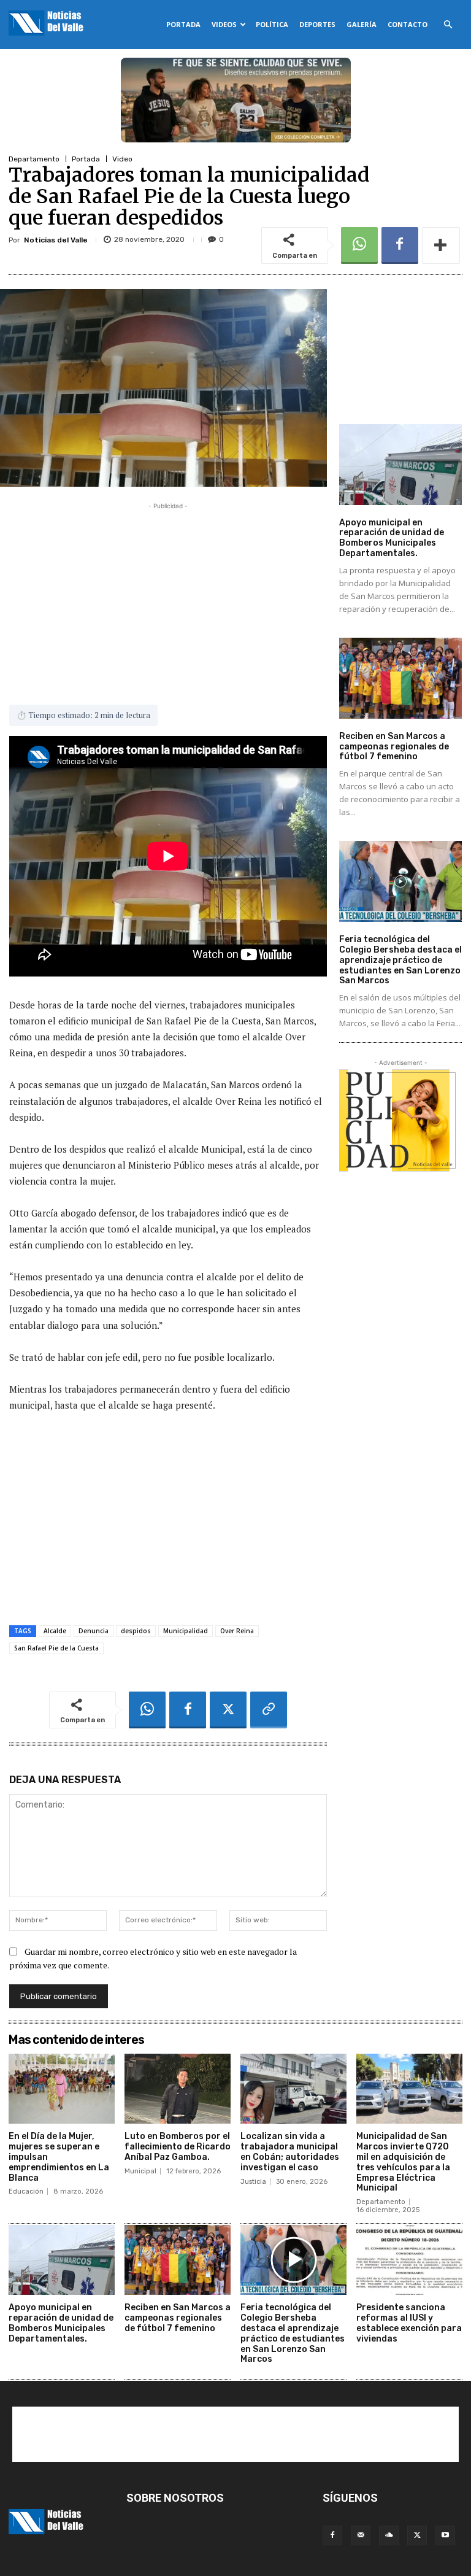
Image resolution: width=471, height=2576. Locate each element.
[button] (448, 25)
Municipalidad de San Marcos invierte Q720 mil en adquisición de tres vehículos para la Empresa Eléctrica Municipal (403, 2162)
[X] (228, 1710)
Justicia (253, 2182)
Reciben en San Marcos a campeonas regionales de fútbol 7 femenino (394, 747)
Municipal (140, 2171)
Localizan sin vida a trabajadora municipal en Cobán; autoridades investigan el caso (290, 2152)
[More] (441, 246)
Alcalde (55, 1631)
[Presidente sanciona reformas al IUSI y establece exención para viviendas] (409, 2260)
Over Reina (237, 1631)
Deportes (317, 24)
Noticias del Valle (56, 240)
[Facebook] (400, 246)
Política (272, 24)
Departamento (34, 159)
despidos (136, 1631)
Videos (224, 24)
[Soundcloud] (389, 2535)
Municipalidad (186, 1631)
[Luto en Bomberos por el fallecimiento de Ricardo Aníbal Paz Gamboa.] (178, 2089)
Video (122, 159)
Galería (362, 24)
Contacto (408, 24)
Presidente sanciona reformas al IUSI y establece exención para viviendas (409, 2323)
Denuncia (94, 1631)
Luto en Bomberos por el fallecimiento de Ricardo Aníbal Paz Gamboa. (178, 2147)
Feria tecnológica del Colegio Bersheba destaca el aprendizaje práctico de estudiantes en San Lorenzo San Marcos (400, 960)
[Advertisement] (168, 598)
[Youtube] (445, 2535)
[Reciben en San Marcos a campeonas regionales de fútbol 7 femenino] (400, 678)
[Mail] (361, 2535)
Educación (26, 2191)
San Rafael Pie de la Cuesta (56, 1648)
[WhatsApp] (359, 246)
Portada (183, 24)
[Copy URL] (269, 1710)
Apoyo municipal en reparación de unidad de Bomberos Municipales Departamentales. (392, 538)
